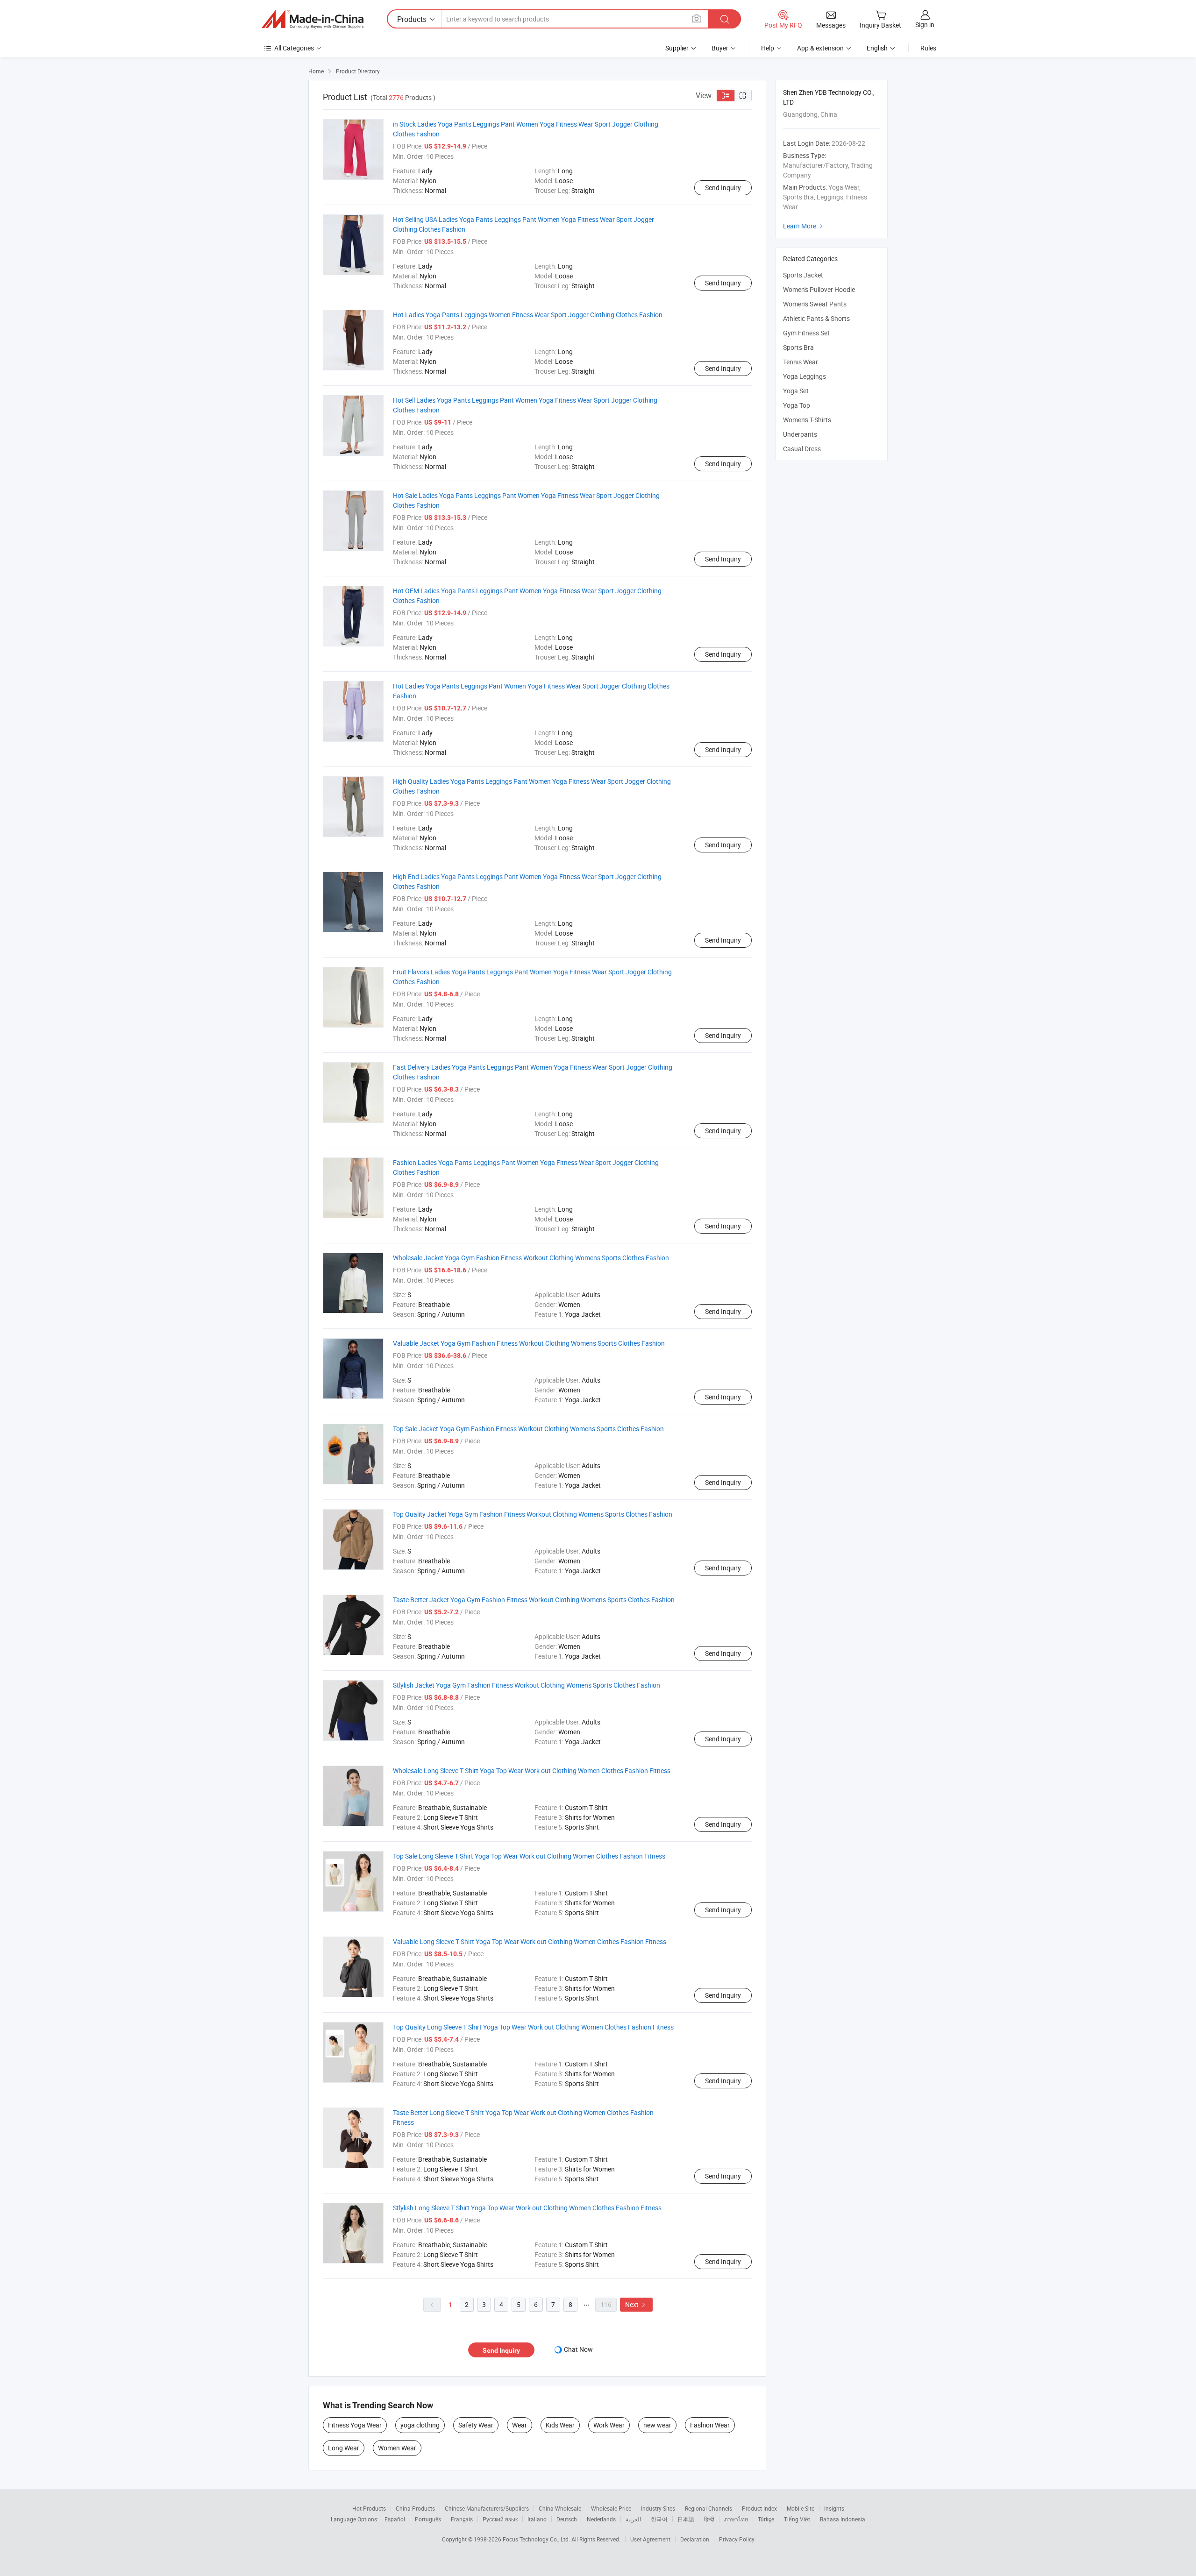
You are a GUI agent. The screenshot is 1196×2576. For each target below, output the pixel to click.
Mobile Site (801, 2508)
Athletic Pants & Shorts (816, 318)
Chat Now (578, 2349)
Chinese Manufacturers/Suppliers (487, 2508)
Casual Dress (802, 449)
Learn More (804, 226)
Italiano (537, 2519)
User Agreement (650, 2539)
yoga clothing (420, 2425)
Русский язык (500, 2519)
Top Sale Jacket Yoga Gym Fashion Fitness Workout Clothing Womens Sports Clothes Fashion (528, 1429)
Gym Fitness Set (806, 333)
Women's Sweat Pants (815, 304)
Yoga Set (796, 391)
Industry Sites (658, 2508)
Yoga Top (797, 405)
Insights (834, 2508)
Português (428, 2519)
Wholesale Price (611, 2508)
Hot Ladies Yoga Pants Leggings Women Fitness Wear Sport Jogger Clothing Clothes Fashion (528, 315)
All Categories (294, 48)
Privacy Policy (737, 2539)
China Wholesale (560, 2508)
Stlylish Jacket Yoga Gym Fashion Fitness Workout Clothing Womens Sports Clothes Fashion (527, 1685)
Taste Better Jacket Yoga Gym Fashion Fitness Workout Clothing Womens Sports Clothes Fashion (534, 1600)
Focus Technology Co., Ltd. (537, 2539)
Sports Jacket (803, 275)
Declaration (695, 2539)
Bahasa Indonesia (843, 2519)
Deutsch (567, 2519)
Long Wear (344, 2448)
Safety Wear (476, 2425)
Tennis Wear (801, 362)
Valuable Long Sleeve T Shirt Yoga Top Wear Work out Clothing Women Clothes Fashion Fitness (530, 1941)
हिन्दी (709, 2519)
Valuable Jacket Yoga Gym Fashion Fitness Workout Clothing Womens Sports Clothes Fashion (529, 1343)
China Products (415, 2508)
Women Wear (397, 2448)
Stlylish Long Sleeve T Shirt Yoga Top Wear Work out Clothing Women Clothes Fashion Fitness (527, 2208)
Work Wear (609, 2425)
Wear (520, 2425)
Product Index (759, 2508)
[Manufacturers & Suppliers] (313, 19)
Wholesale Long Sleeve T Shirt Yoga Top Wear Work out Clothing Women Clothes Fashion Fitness (532, 1771)
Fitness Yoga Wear (355, 2425)
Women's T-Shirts (807, 420)
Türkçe (766, 2519)
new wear (657, 2425)
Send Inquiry (723, 188)
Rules (928, 48)
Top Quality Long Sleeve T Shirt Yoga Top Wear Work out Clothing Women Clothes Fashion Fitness (533, 2027)
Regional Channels (708, 2508)
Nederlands (601, 2519)
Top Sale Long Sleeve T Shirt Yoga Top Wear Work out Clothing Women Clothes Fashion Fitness (529, 1856)
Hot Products (369, 2508)
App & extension (820, 48)
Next (636, 2304)
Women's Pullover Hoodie (819, 289)
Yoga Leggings (804, 376)
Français (462, 2519)
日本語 (686, 2519)
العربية (633, 2519)
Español (395, 2519)
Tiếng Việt (797, 2519)
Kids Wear (560, 2425)
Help (768, 48)
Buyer (720, 48)
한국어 (659, 2519)
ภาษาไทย (736, 2519)
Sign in (925, 25)
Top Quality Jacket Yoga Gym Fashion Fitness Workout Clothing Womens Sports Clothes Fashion (533, 1514)
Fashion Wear (710, 2425)
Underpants (800, 434)
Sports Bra (798, 347)
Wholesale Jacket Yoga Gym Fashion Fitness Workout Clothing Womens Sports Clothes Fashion (531, 1258)
